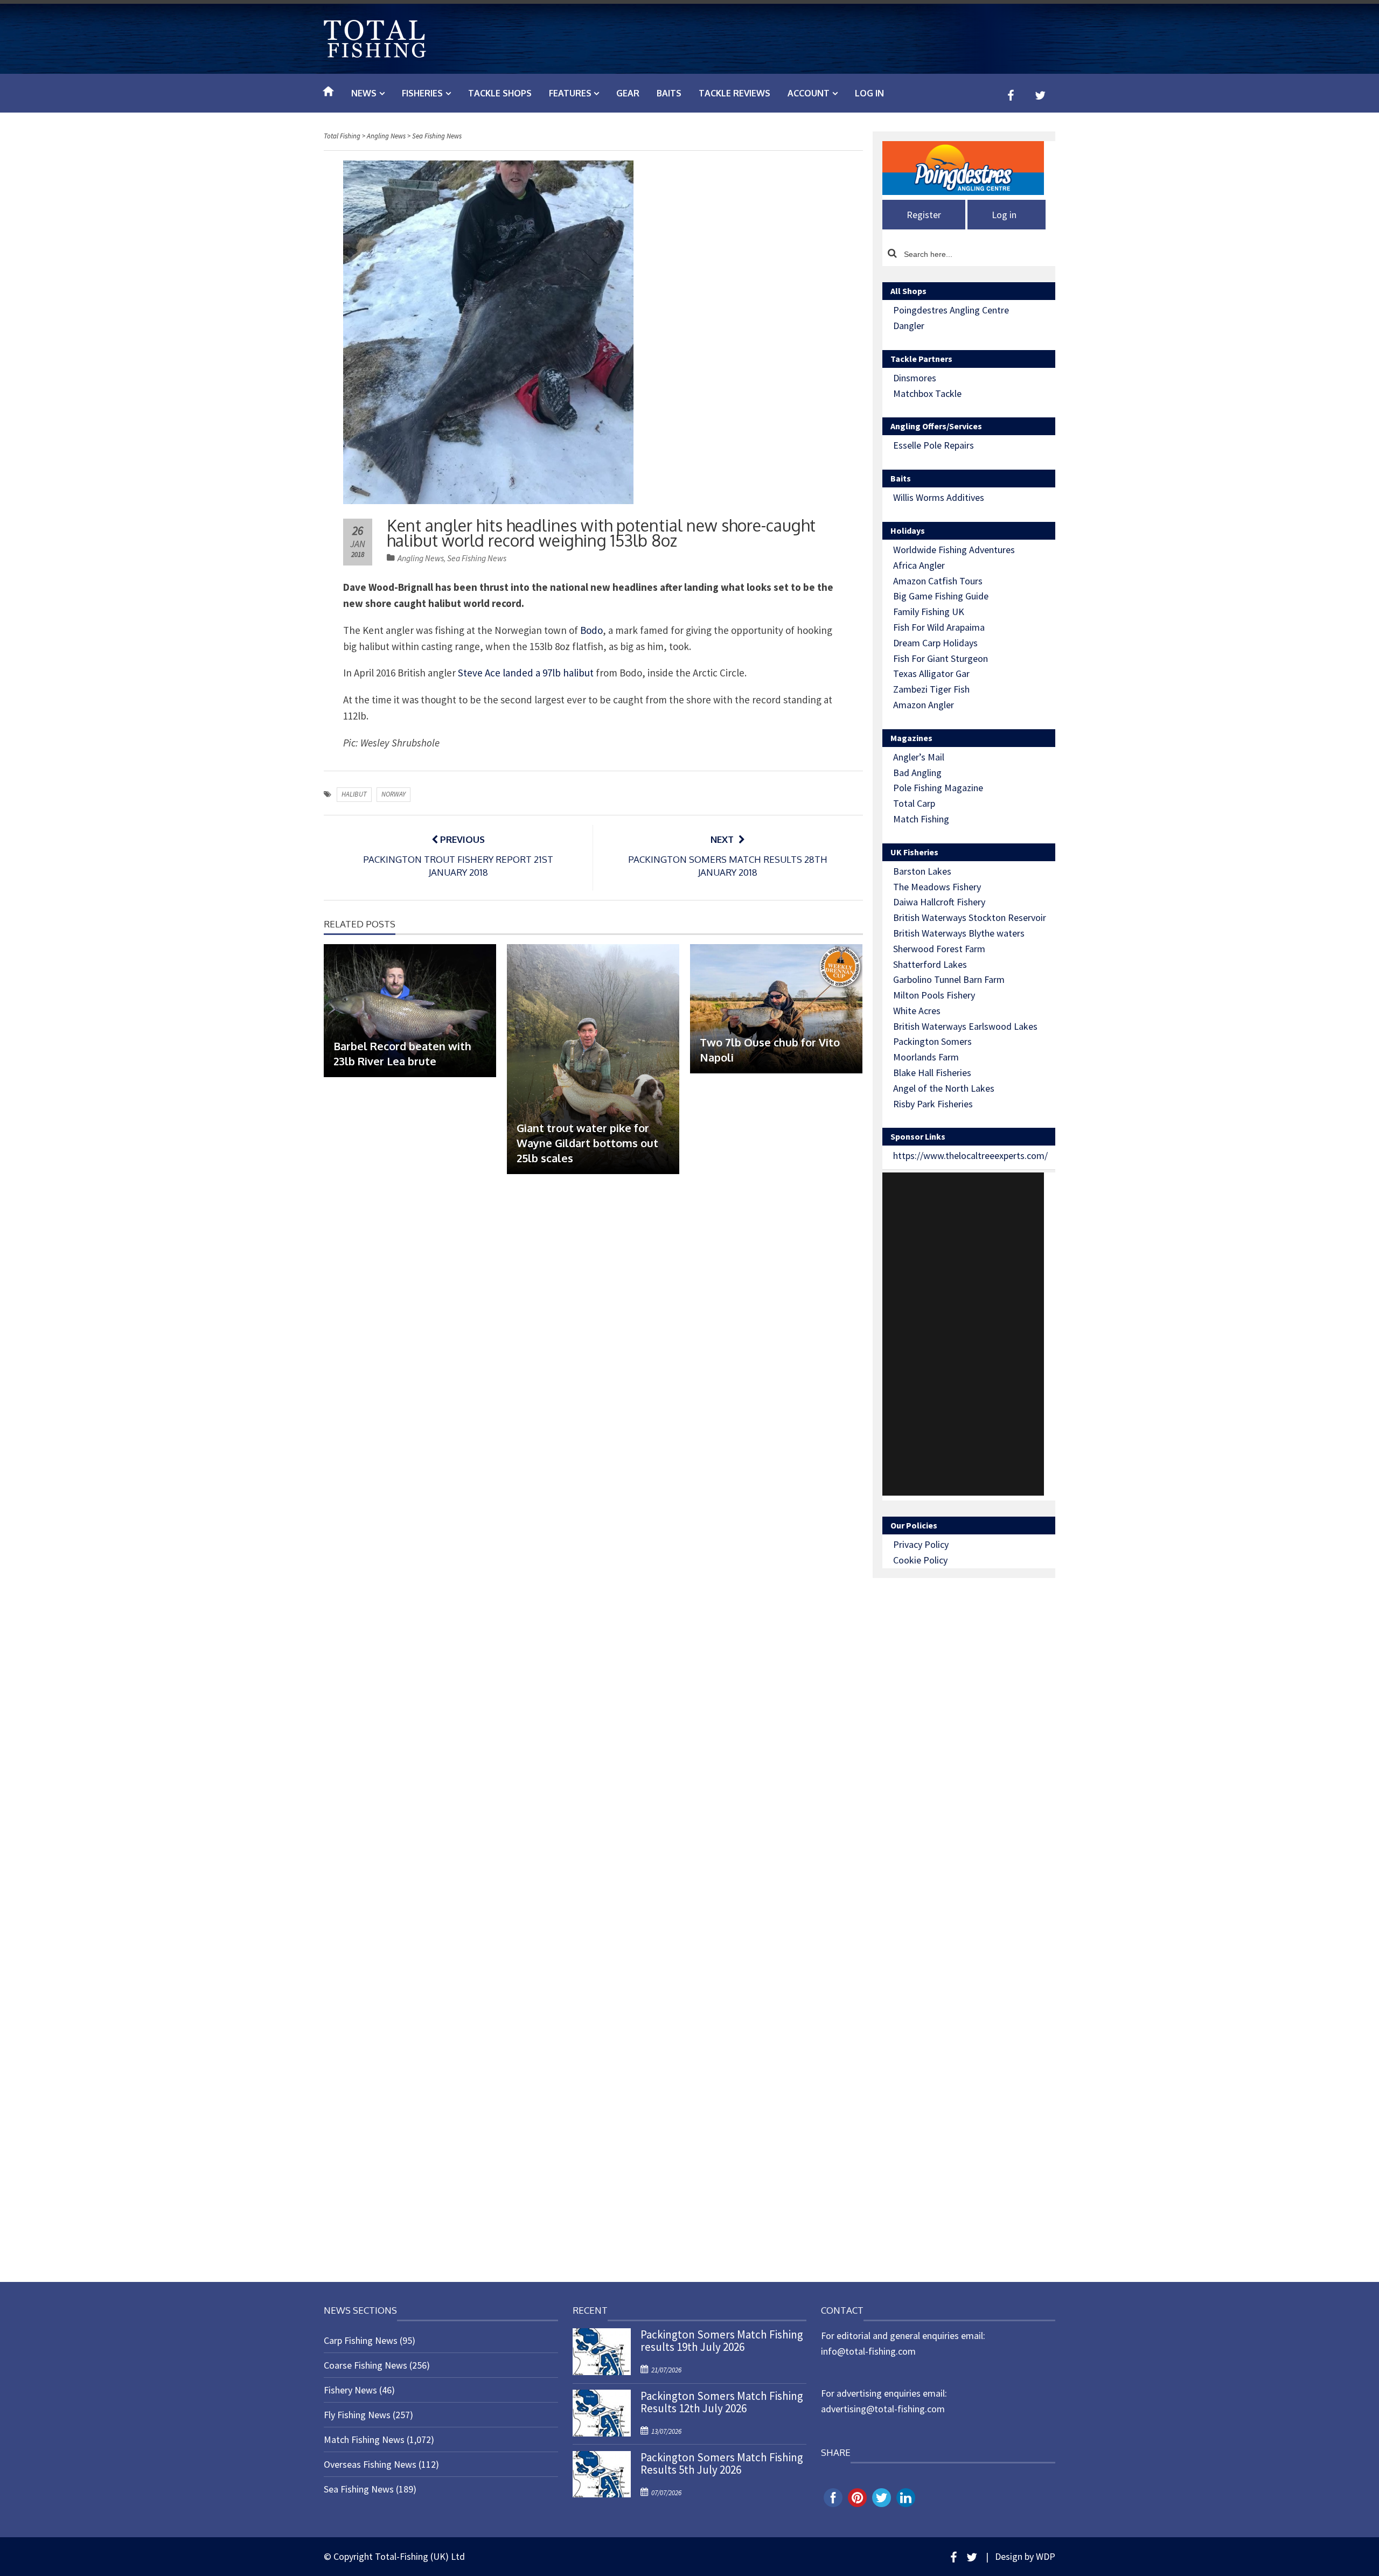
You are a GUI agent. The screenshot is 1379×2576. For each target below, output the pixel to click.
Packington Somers (932, 1041)
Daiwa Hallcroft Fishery (939, 902)
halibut (354, 794)
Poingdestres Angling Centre (951, 310)
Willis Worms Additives (939, 497)
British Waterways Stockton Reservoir (970, 917)
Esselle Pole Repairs (934, 445)
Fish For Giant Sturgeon (941, 658)
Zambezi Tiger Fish (931, 689)
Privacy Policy (921, 1544)
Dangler (909, 326)
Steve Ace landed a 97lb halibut (526, 673)
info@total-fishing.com (868, 2351)
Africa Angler (919, 565)
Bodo (591, 630)
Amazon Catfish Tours (938, 581)
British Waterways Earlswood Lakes (965, 1026)
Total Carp (914, 803)
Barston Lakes (922, 871)
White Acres (917, 1011)
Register (924, 215)
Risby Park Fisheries (933, 1104)
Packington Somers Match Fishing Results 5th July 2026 (722, 2463)
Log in (869, 93)
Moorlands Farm (926, 1057)
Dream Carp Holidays (935, 643)
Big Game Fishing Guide (941, 596)
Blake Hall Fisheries (932, 1073)
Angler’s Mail (919, 757)
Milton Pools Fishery (934, 995)
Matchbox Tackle (927, 393)
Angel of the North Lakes (944, 1088)
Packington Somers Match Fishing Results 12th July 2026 (722, 2402)
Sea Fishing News (477, 558)
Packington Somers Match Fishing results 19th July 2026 (722, 2341)
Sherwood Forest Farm (939, 949)
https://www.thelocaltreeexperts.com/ (970, 1156)
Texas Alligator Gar (931, 673)
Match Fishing (921, 819)
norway (393, 794)
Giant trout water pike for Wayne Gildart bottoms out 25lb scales (587, 1143)
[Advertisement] (963, 1334)
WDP (1046, 2556)
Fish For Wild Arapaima (939, 627)
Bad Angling (917, 773)
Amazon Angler (924, 705)
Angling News (421, 558)
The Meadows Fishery (937, 887)
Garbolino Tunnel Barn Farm (949, 979)
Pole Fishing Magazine (938, 788)
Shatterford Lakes (930, 964)
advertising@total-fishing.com (883, 2409)
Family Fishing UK (929, 612)
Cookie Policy (920, 1560)
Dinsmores (915, 378)
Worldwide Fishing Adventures (954, 550)
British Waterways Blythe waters (959, 933)
